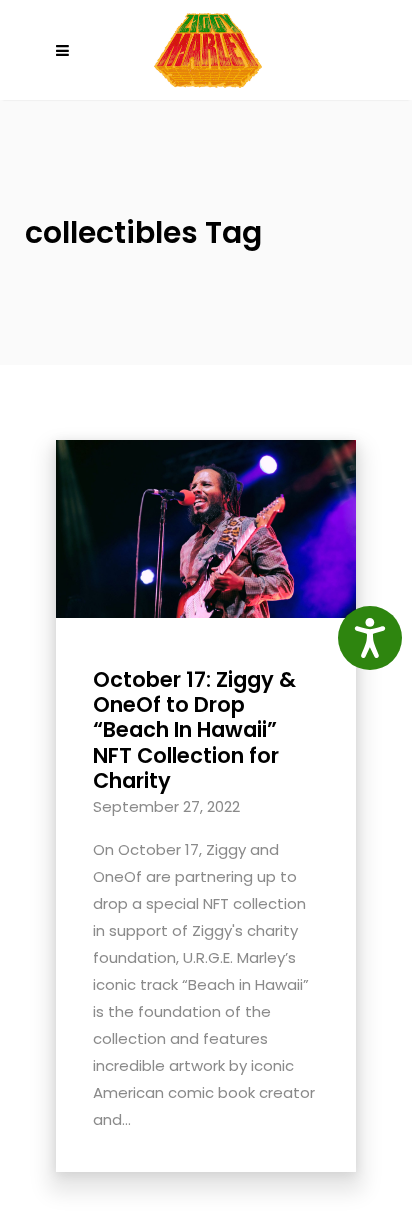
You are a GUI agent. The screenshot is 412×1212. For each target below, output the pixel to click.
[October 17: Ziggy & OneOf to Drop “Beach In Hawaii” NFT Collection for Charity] (206, 527)
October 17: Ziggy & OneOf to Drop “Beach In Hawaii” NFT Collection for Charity (194, 730)
